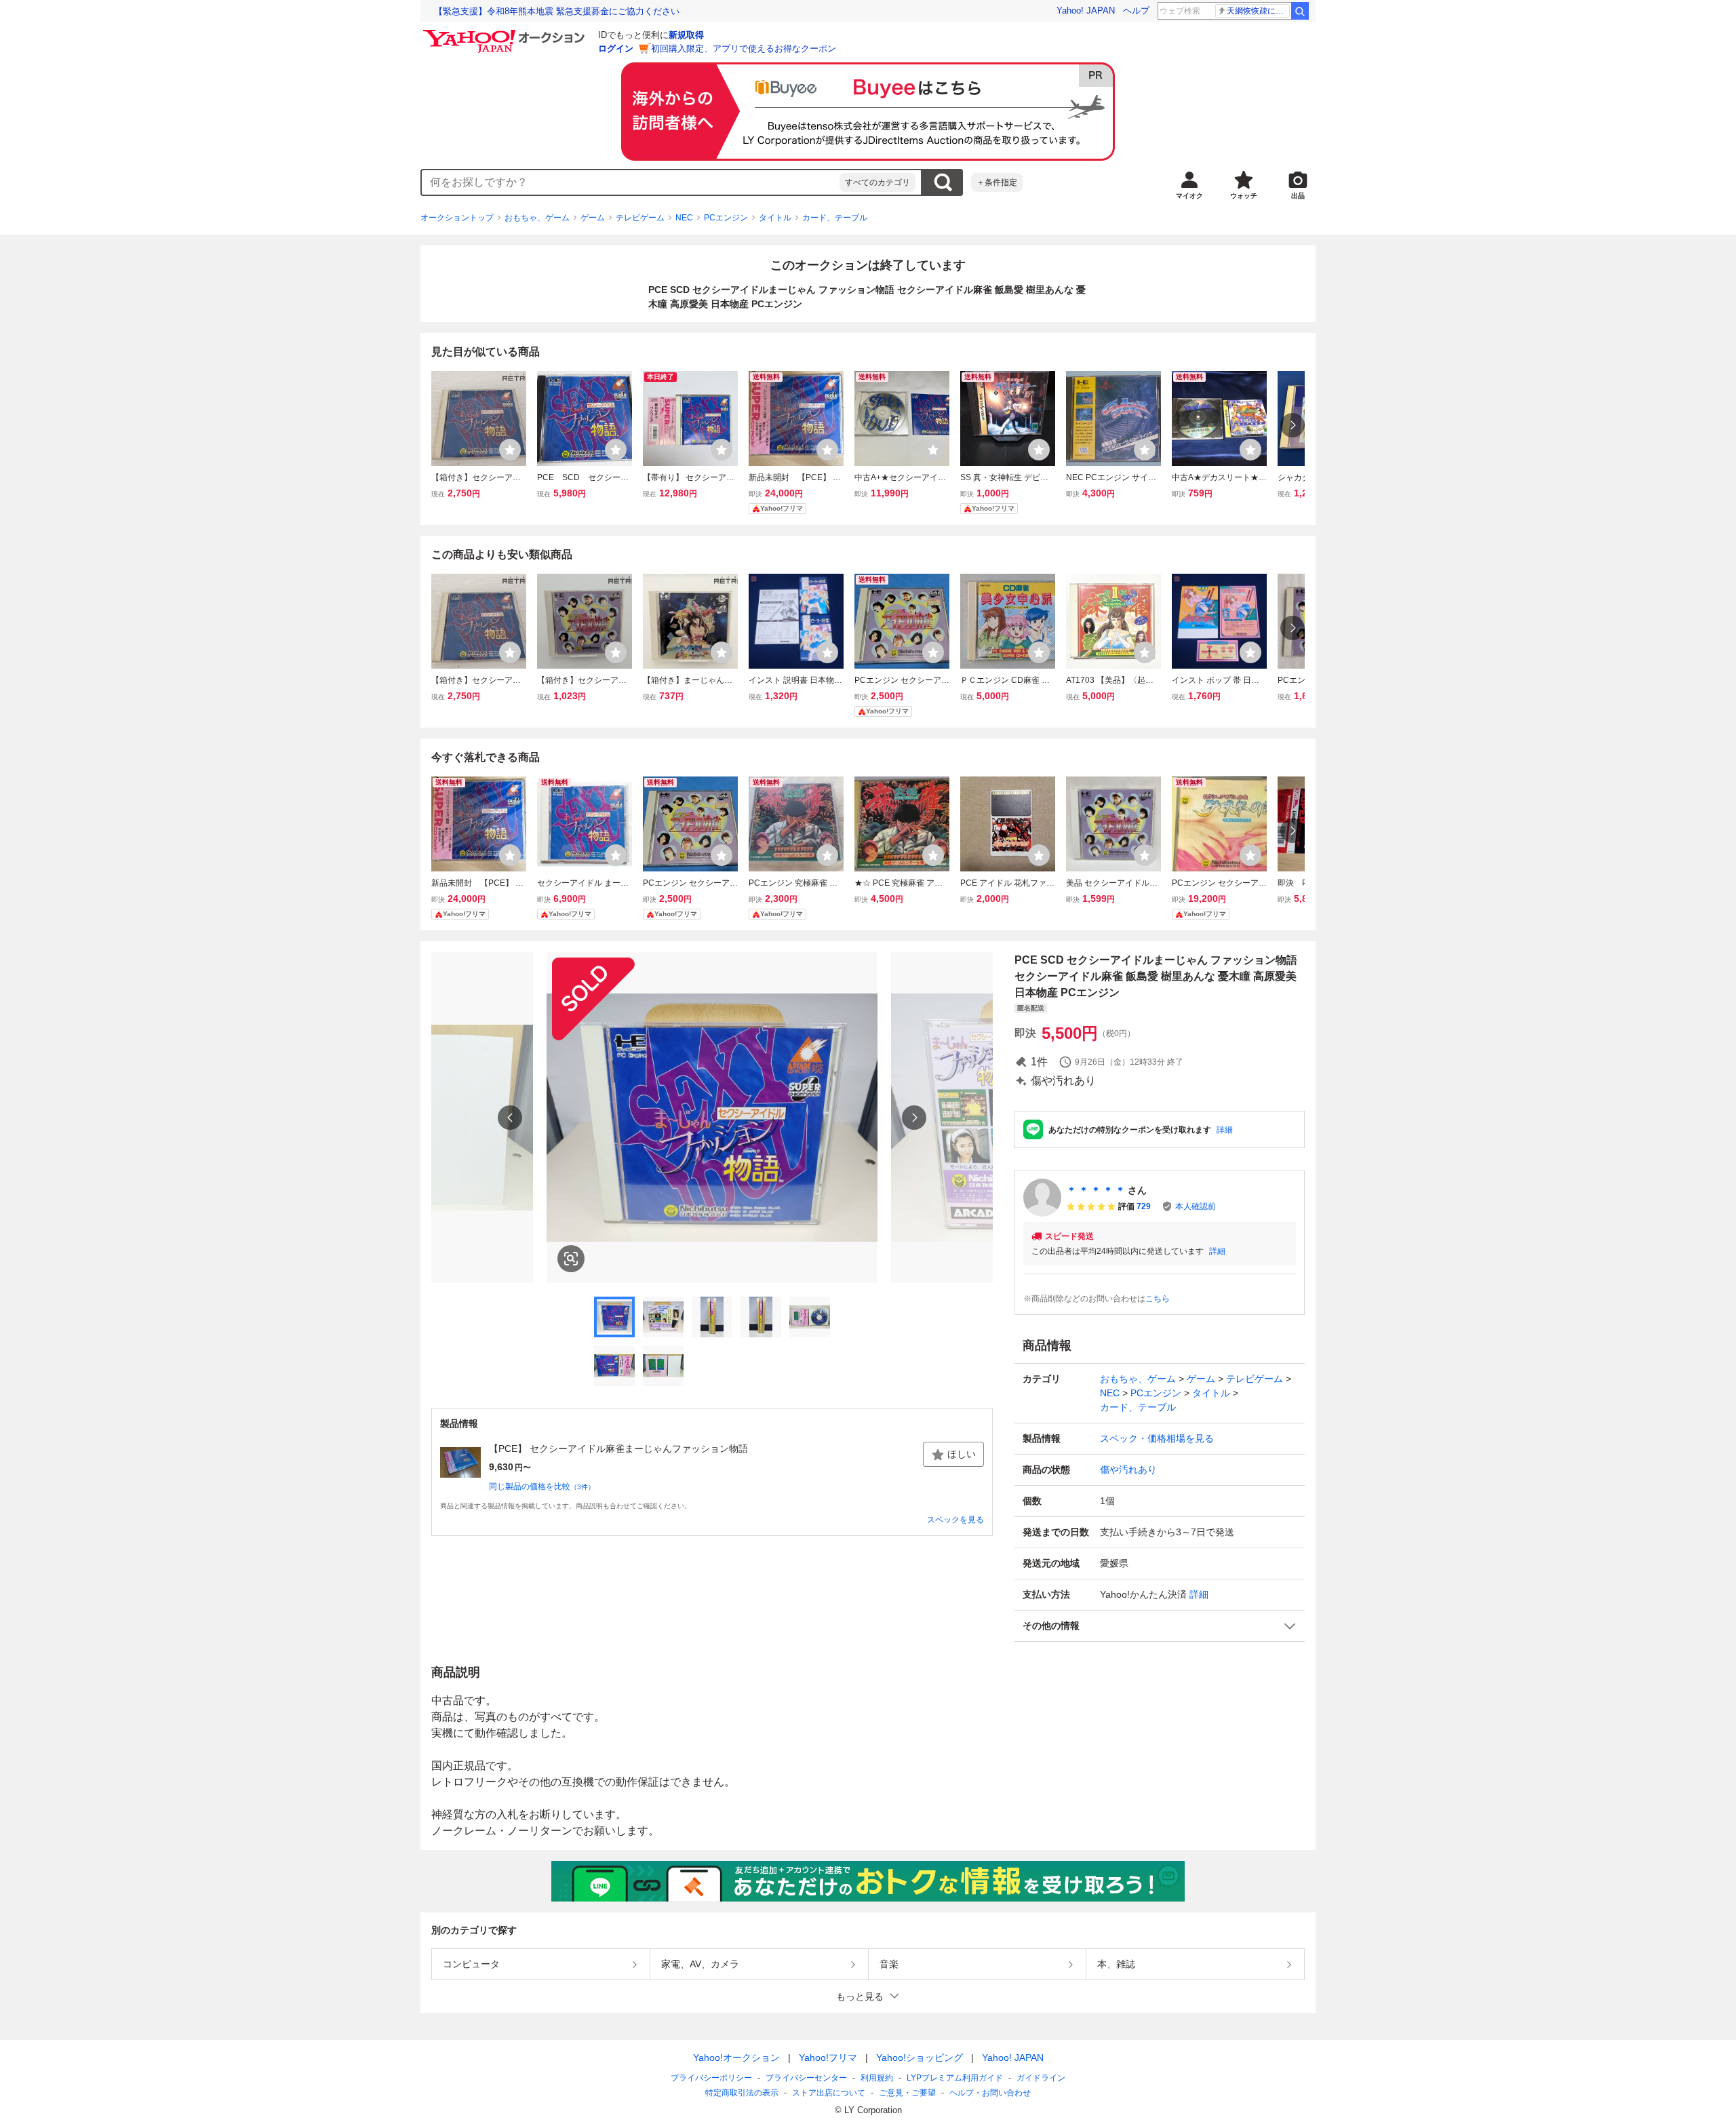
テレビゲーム (640, 218)
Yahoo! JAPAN (1086, 11)
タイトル (775, 218)
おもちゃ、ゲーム (537, 218)
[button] (1160, 1626)
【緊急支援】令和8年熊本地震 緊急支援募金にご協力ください (557, 11)
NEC (684, 218)
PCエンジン (726, 218)
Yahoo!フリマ (828, 2058)
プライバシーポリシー (711, 2078)
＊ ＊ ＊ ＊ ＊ (1096, 1190)
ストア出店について (829, 2093)
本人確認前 (1196, 1206)
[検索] (1300, 11)
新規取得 (686, 35)
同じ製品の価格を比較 (542, 1487)
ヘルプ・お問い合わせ (990, 2093)
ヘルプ (1136, 11)
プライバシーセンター (806, 2078)
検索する (943, 182)
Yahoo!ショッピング (920, 2058)
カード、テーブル (835, 218)
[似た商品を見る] (571, 1259)
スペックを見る (955, 1520)
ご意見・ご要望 (907, 2093)
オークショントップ (457, 218)
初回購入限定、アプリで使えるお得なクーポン (744, 48)
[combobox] (631, 182)
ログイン (616, 48)
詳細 (1225, 1130)
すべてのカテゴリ (877, 182)
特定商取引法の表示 (742, 2093)
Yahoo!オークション (736, 2058)
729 (1144, 1206)
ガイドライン (1041, 2078)
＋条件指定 (997, 182)
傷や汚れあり (1128, 1470)
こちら (1158, 1299)
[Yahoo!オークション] (506, 33)
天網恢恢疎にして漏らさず (1258, 11)
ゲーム (593, 218)
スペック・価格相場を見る (1157, 1438)
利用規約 (877, 2078)
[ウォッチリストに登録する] (510, 450)
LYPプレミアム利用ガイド (955, 2078)
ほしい (962, 1454)
